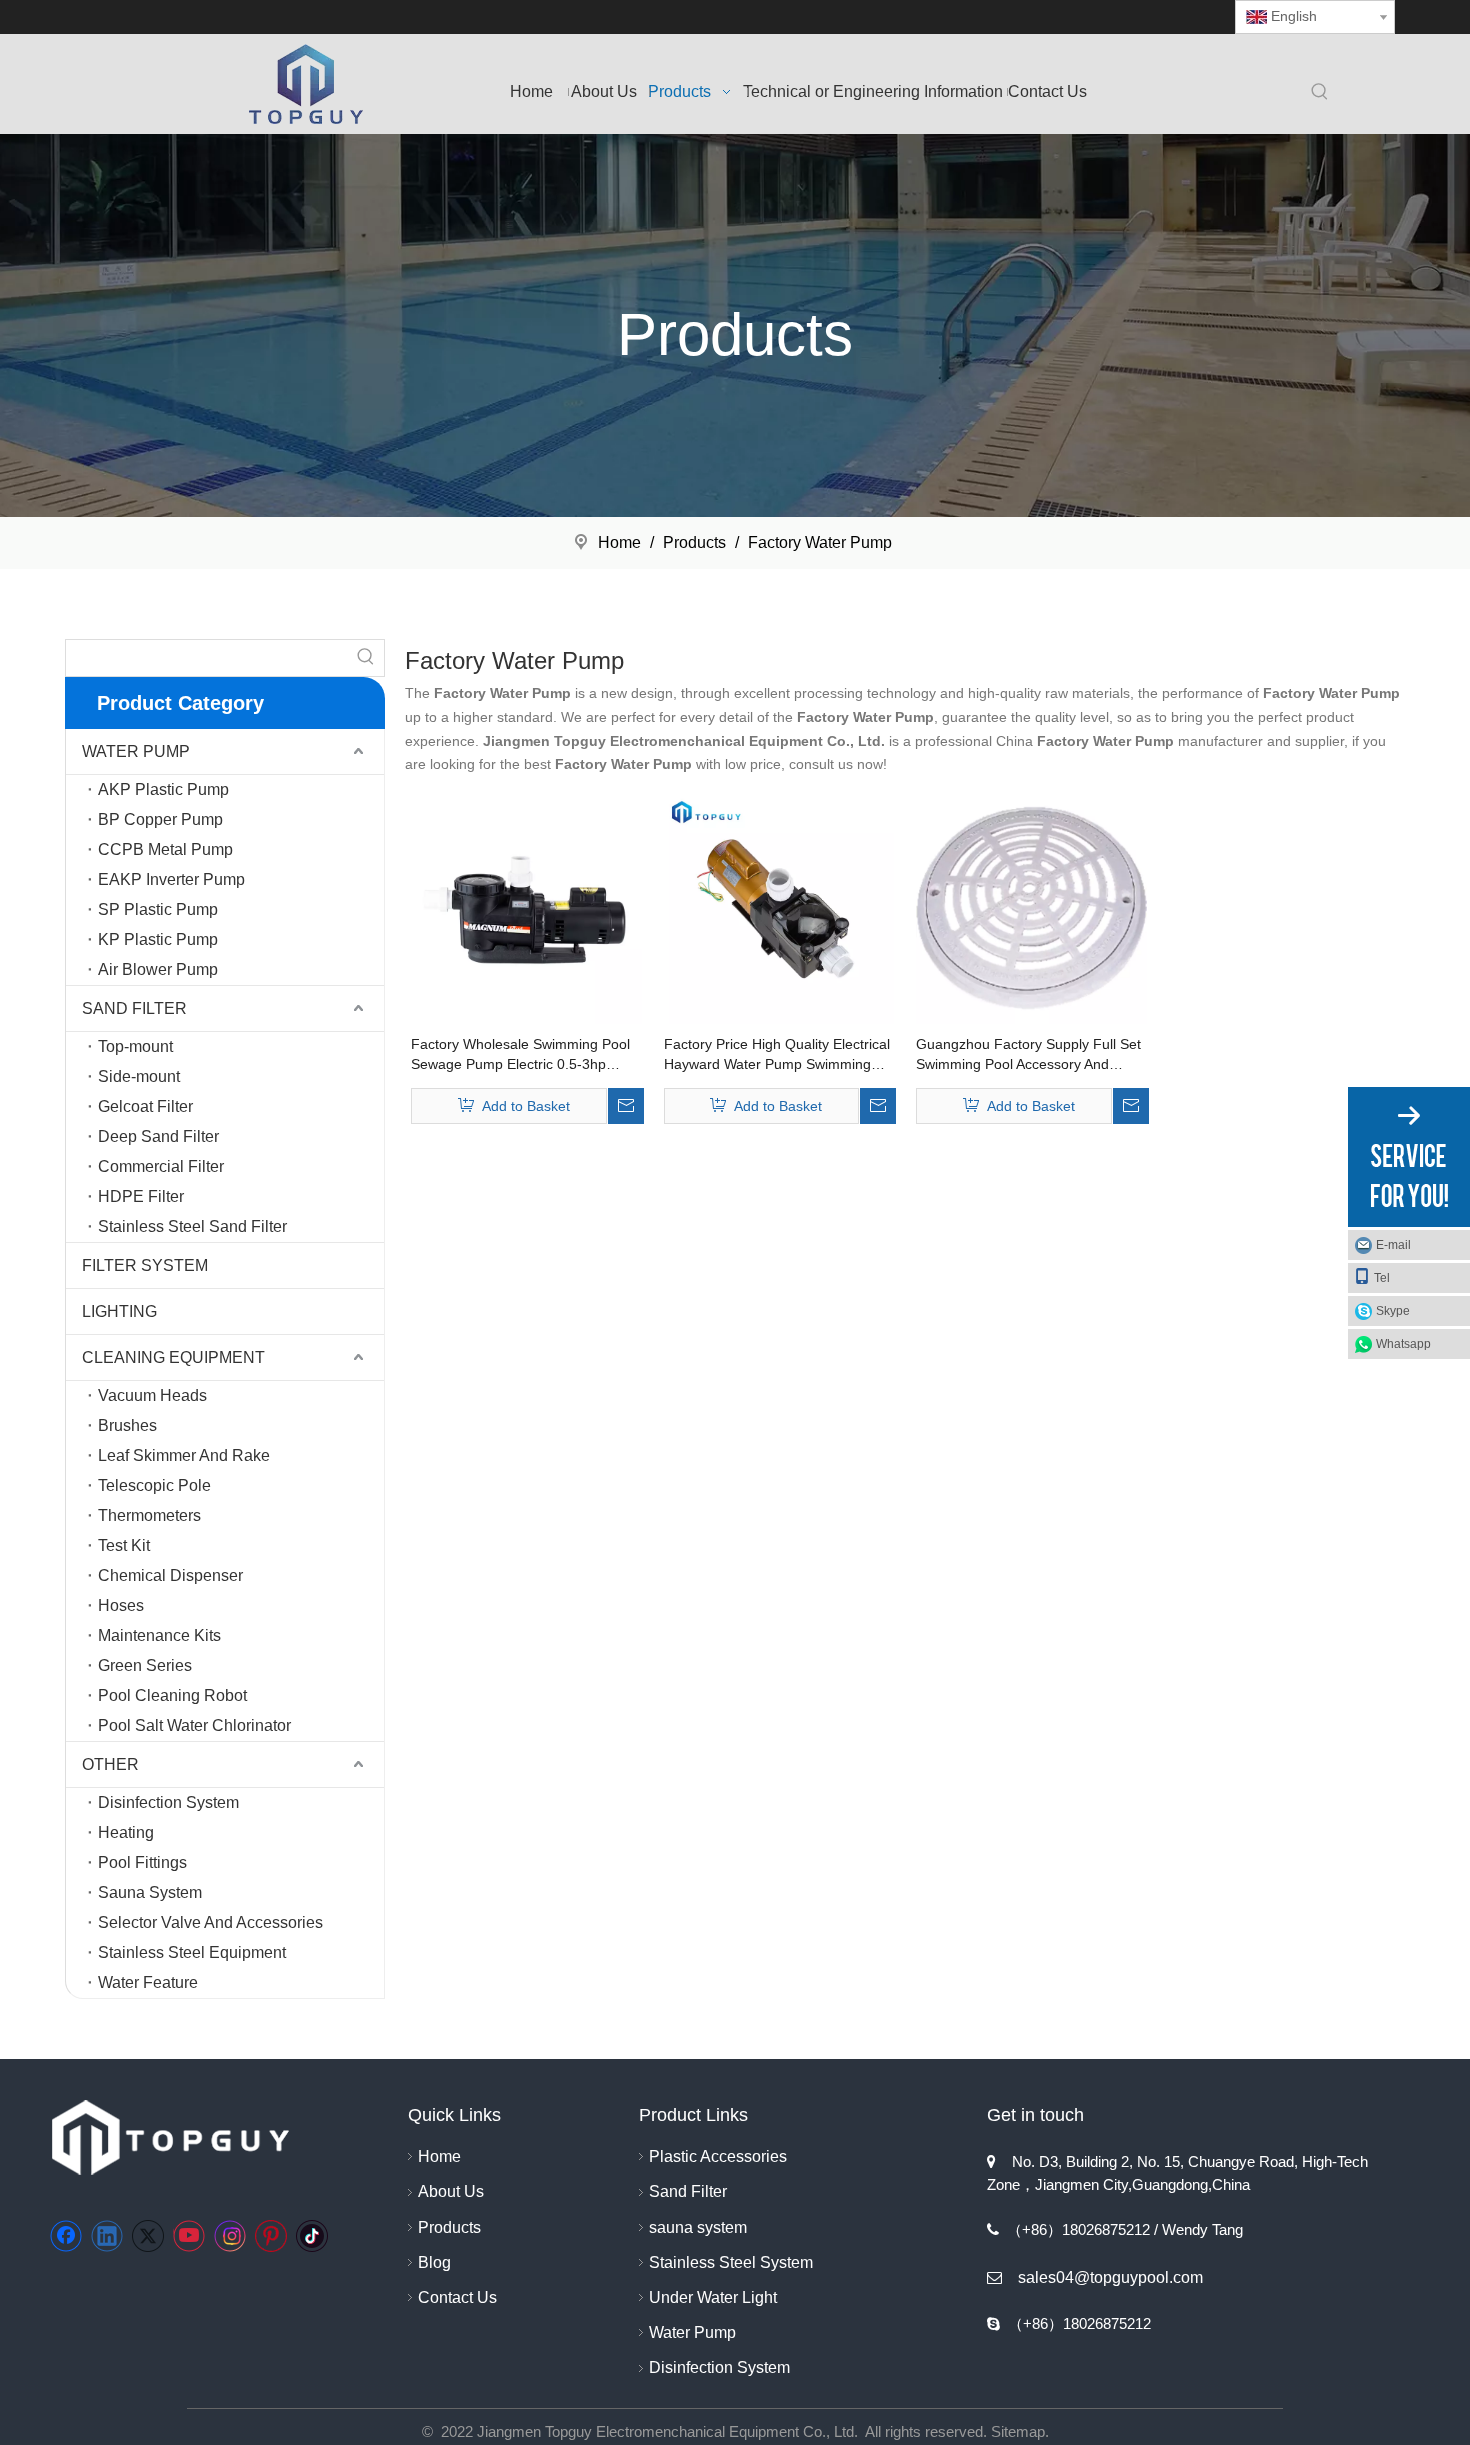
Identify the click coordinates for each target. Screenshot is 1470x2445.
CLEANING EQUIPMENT (173, 1357)
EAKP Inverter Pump (171, 879)
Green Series (145, 1665)
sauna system (698, 2227)
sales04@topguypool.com (1110, 2277)
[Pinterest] (271, 2236)
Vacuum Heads (152, 1395)
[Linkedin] (107, 2236)
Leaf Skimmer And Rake (184, 1455)
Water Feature (148, 1982)
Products (449, 2227)
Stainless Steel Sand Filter (192, 1226)
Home (439, 2156)
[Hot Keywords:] (1320, 93)
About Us (451, 2191)
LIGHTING (119, 1311)
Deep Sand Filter (158, 1136)
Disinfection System (168, 1802)
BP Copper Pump (160, 819)
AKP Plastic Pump (163, 789)
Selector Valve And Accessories (210, 1922)
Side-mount (139, 1076)
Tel (1382, 1278)
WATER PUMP (136, 751)
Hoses (121, 1605)
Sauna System (150, 1892)
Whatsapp (1403, 1344)
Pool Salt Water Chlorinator (194, 1725)
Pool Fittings (142, 1862)
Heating (126, 1832)
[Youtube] (189, 2236)
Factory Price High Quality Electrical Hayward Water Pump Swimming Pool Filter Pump (777, 1055)
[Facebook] (66, 2236)
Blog (434, 2262)
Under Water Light (713, 2297)
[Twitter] (148, 2236)
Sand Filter (688, 2191)
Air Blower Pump (158, 969)
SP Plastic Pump (158, 909)
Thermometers (149, 1515)
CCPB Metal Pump (165, 849)
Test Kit (124, 1545)
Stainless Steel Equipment (192, 1952)
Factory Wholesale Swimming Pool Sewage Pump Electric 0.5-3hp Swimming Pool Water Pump (520, 1055)
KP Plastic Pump (158, 939)
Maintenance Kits (159, 1635)
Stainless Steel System (731, 2262)
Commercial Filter (161, 1166)
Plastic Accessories (718, 2156)
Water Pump (692, 2332)
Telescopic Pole (154, 1485)
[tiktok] (312, 2236)
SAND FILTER (134, 1008)
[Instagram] (230, 2236)
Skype (1393, 1311)
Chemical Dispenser (170, 1575)
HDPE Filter (141, 1196)
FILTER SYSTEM (145, 1265)
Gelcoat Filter (145, 1106)
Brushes (127, 1425)
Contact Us (457, 2297)
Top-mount (135, 1046)
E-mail (1393, 1245)
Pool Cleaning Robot (172, 1695)
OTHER (110, 1764)
